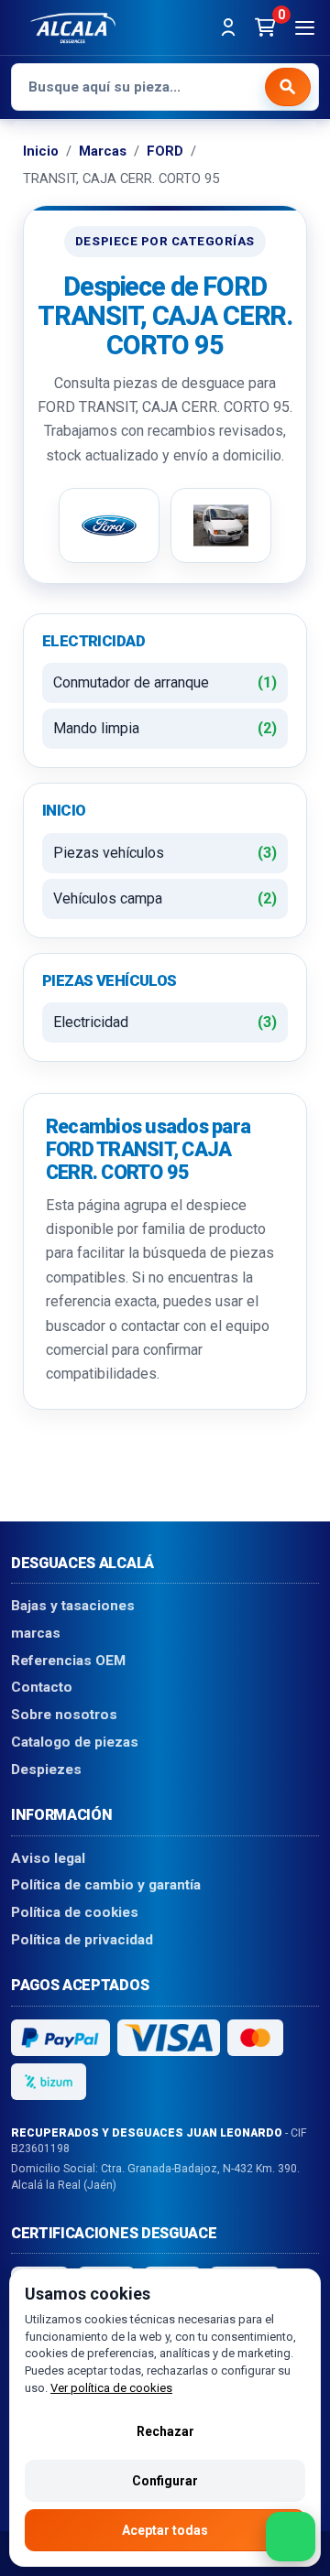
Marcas (103, 151)
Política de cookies (75, 1912)
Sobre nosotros (64, 1715)
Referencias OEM (68, 1660)
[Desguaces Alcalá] (73, 27)
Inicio (41, 151)
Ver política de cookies (111, 2388)
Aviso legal (48, 1857)
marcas (36, 1633)
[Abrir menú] (304, 27)
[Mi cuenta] (228, 27)
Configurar (165, 2481)
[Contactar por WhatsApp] (291, 2537)
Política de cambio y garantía (106, 1885)
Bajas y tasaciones (73, 1606)
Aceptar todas (165, 2530)
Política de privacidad (82, 1939)
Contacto (42, 1687)
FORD (165, 151)
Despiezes (46, 1769)
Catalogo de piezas (75, 1742)
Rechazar (165, 2431)
